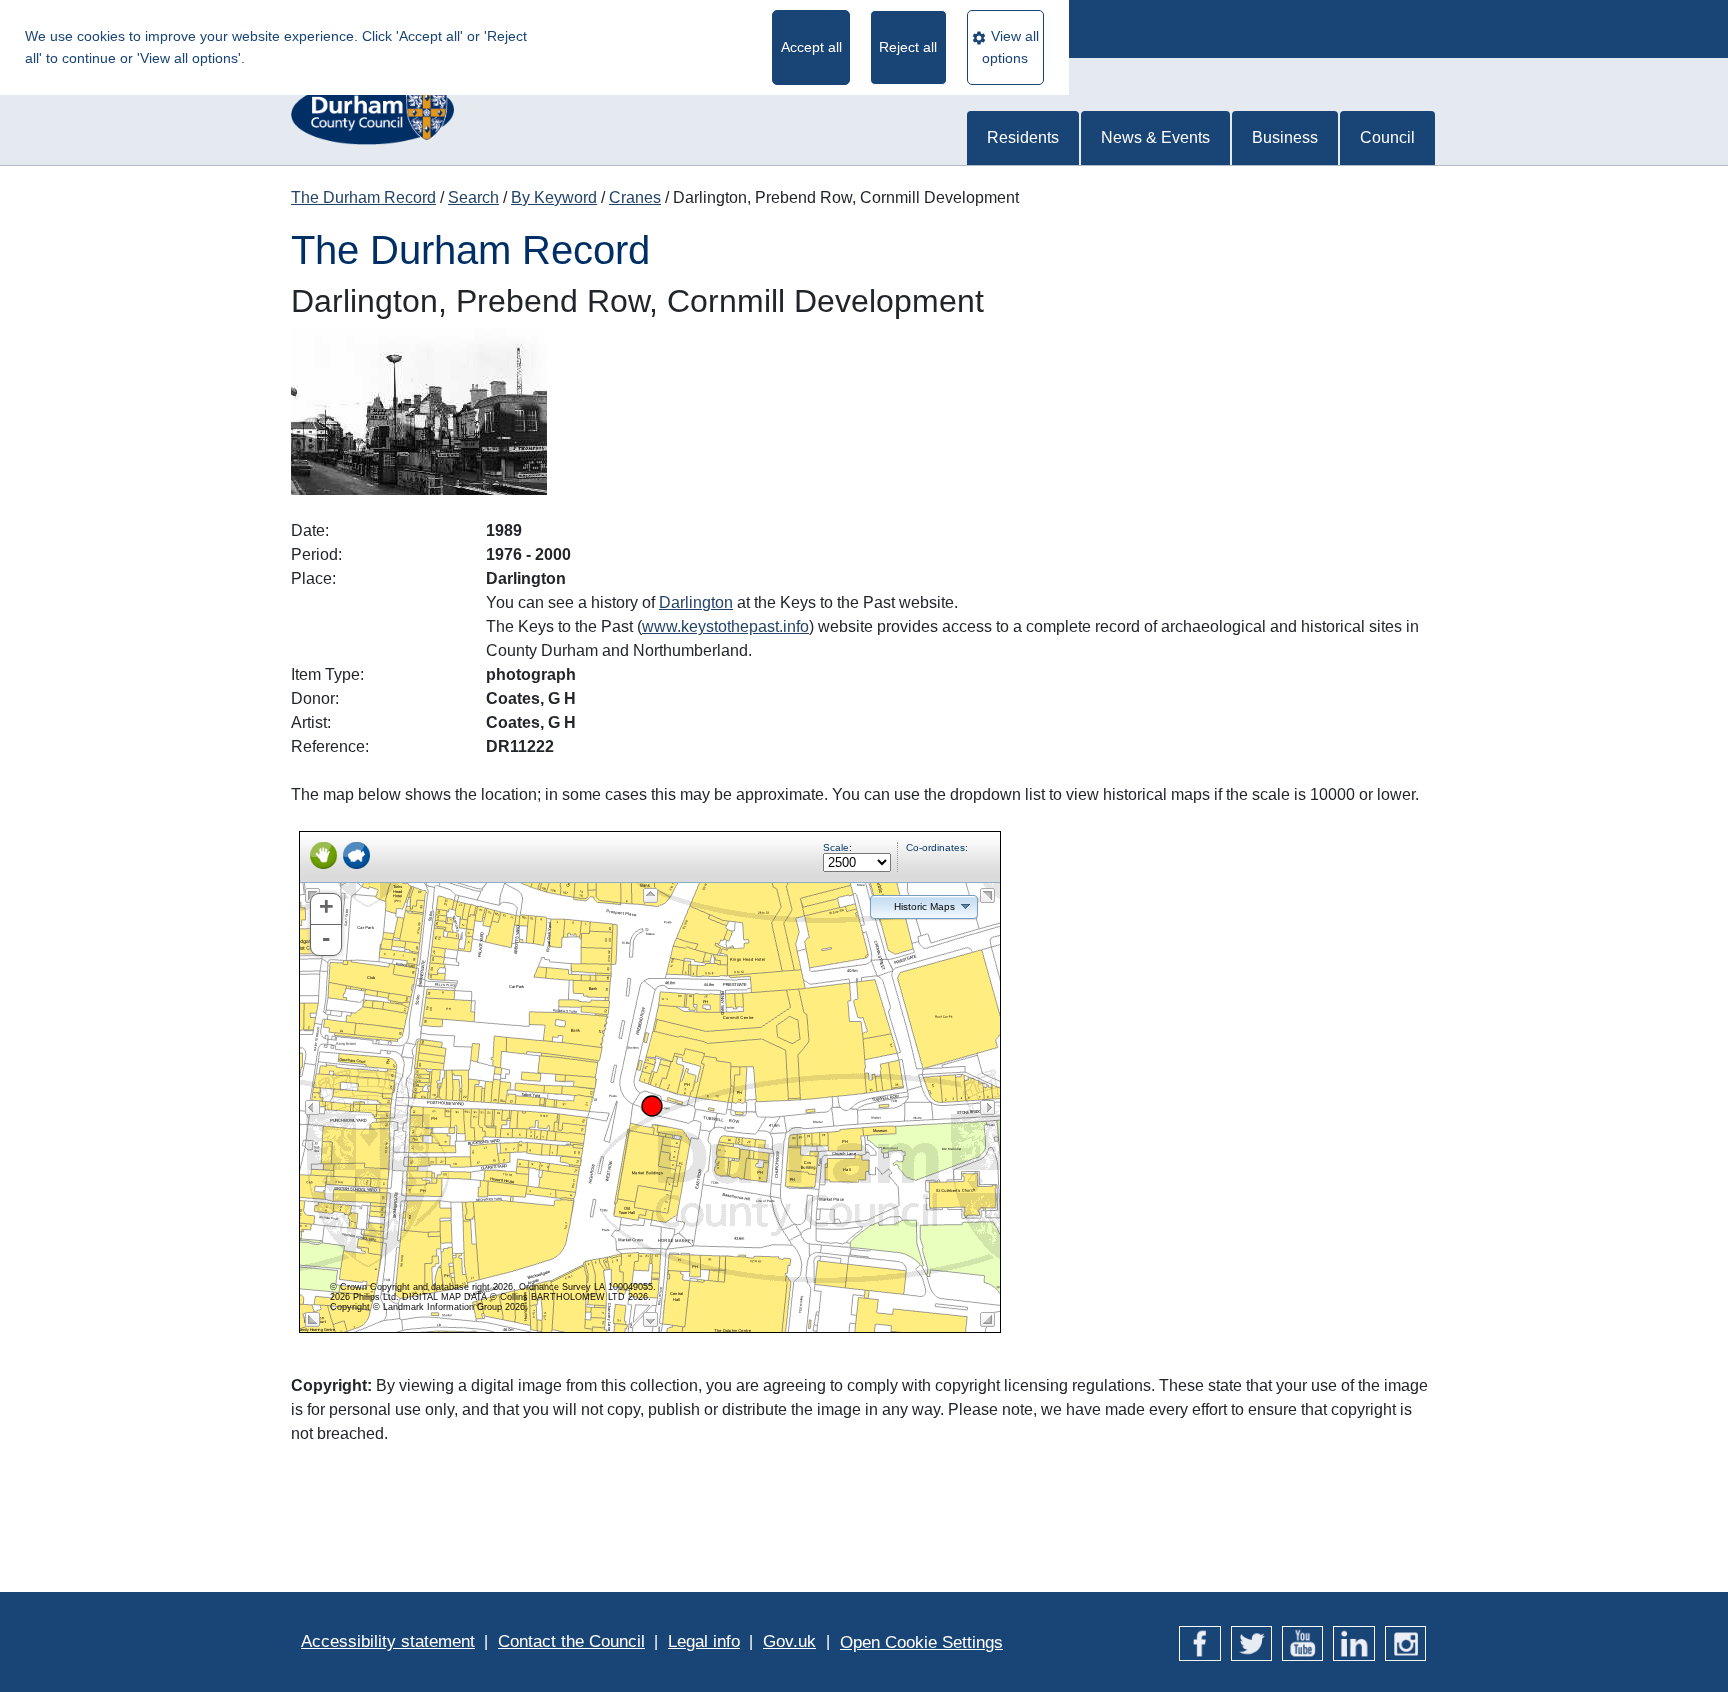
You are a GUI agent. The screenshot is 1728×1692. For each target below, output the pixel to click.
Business (1285, 137)
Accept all (811, 47)
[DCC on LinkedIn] (1353, 1641)
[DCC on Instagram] (1405, 1641)
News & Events (1155, 137)
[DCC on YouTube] (1302, 1641)
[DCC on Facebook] (1199, 1641)
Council (1387, 137)
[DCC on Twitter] (1251, 1641)
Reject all (908, 47)
